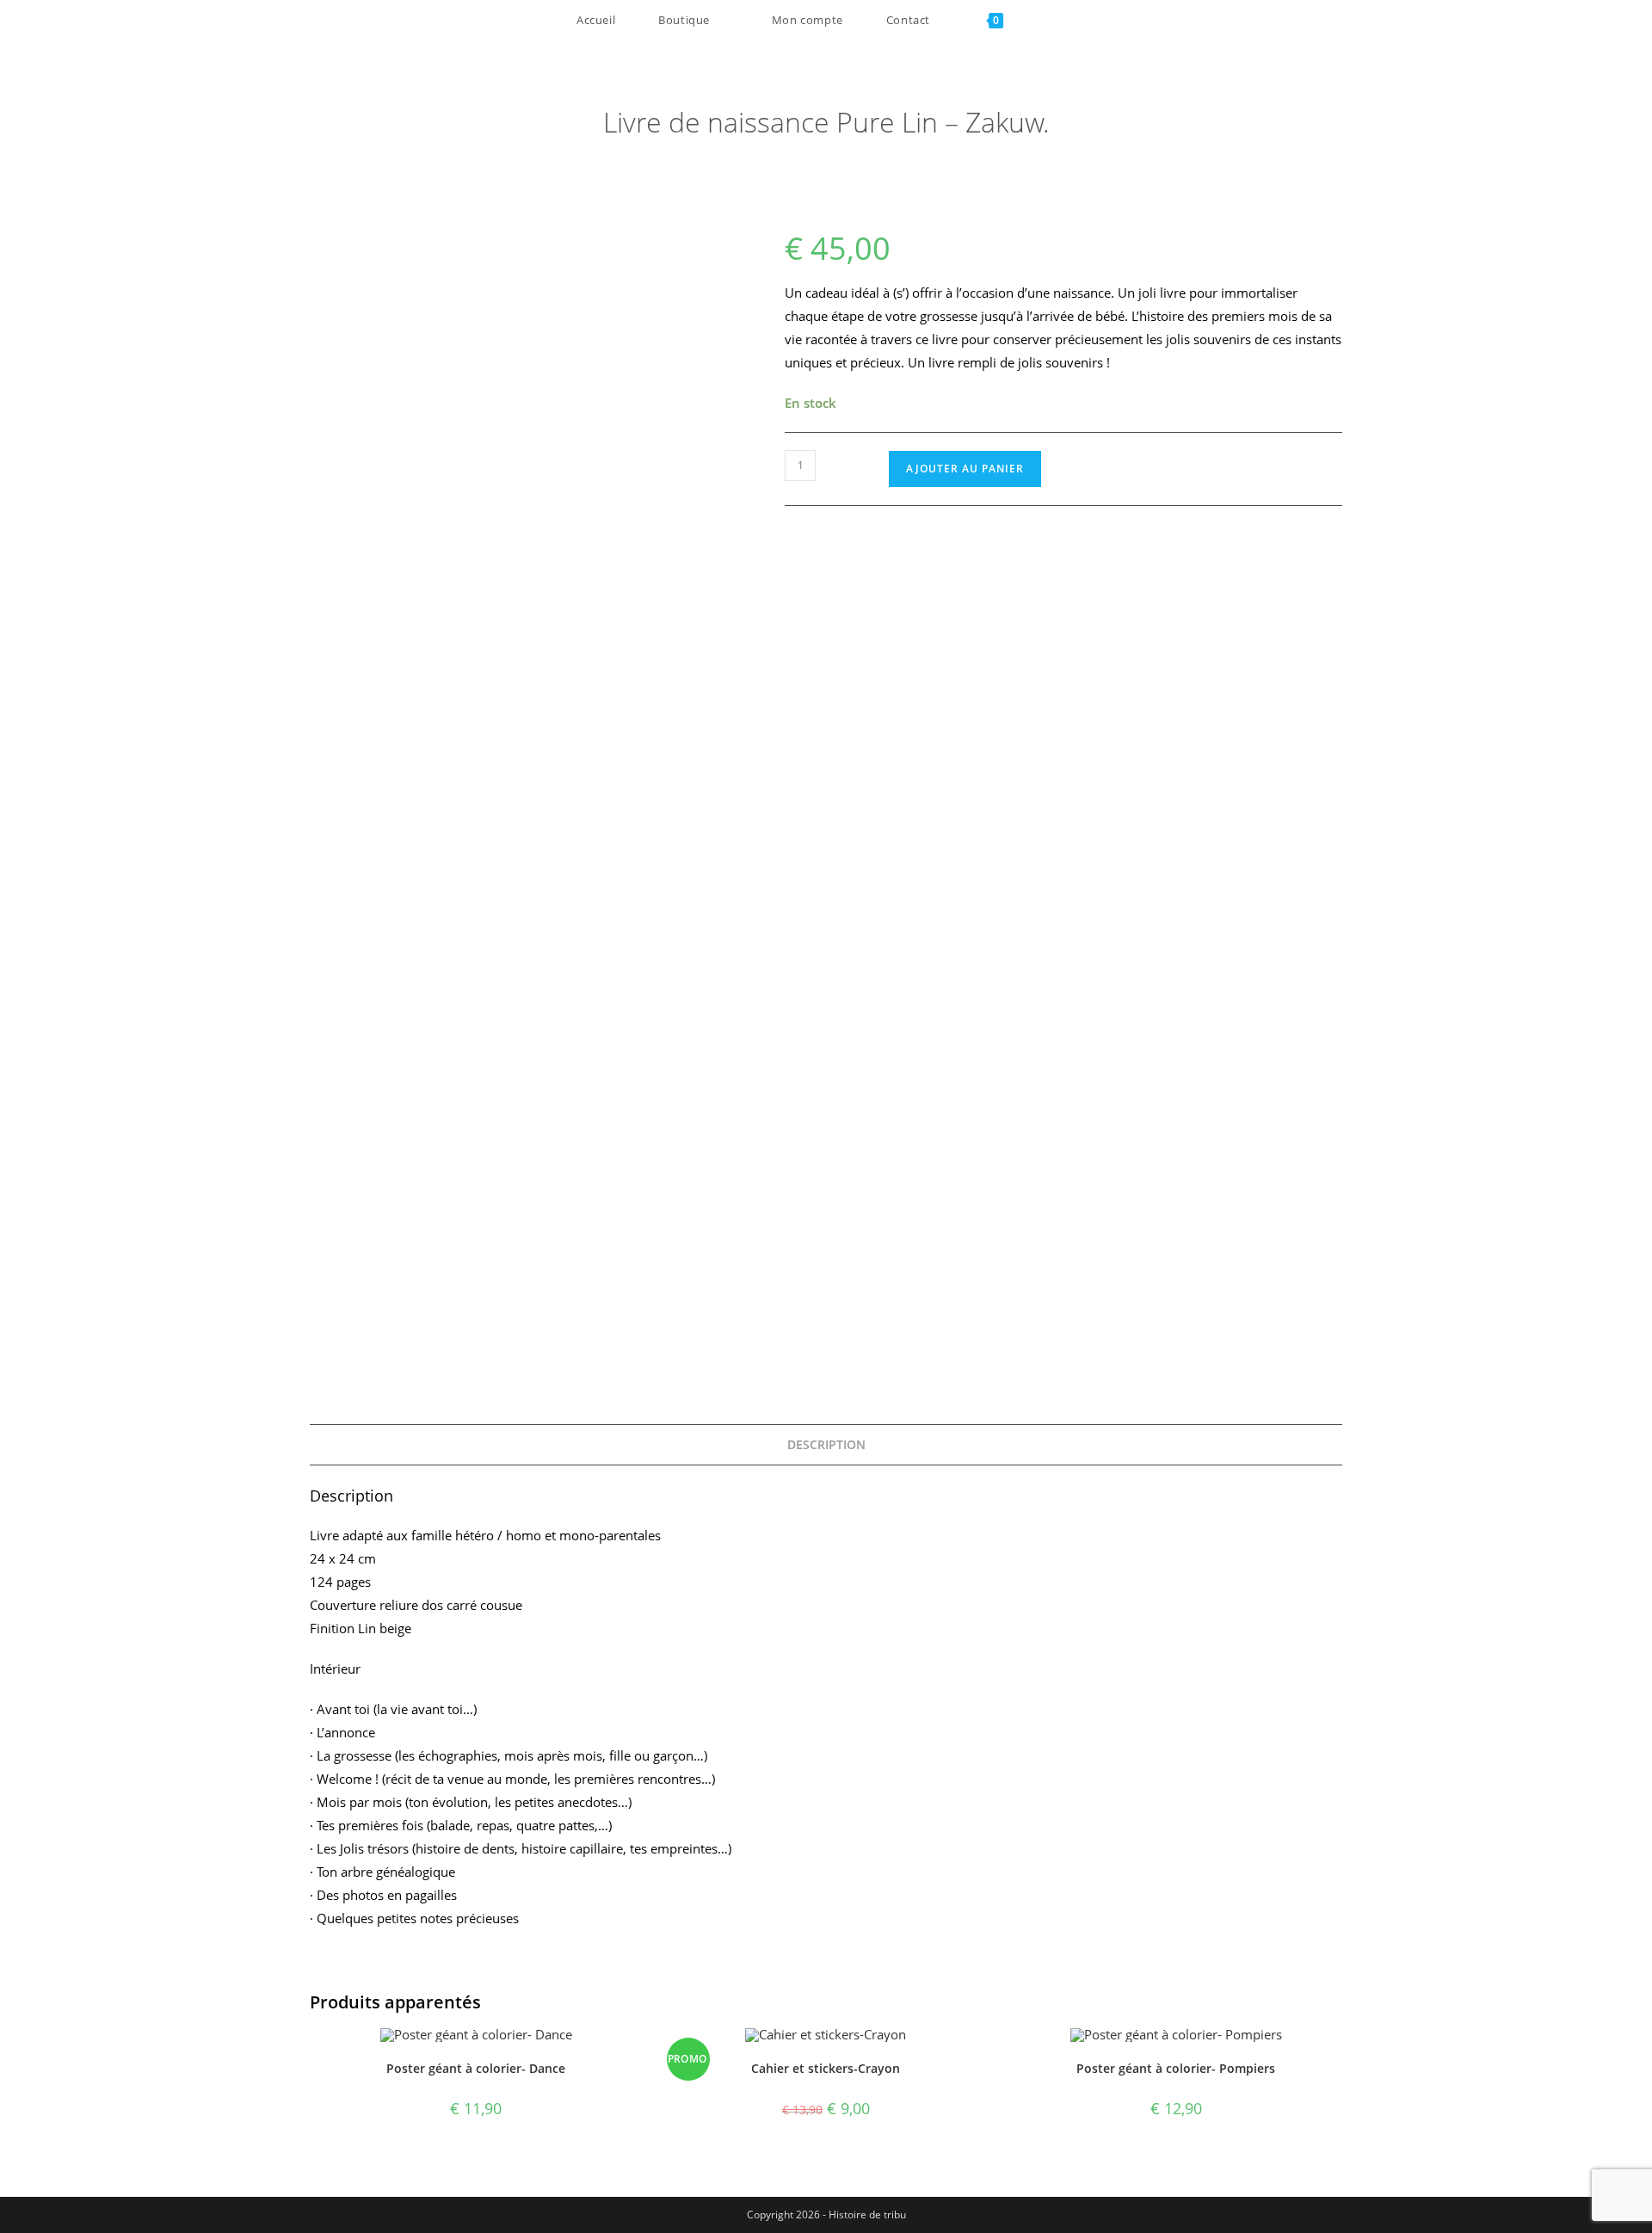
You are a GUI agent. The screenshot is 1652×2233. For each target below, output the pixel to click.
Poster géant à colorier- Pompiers (1176, 2068)
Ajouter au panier (965, 469)
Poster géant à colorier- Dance (476, 2068)
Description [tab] (826, 1445)
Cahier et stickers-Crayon (826, 2068)
